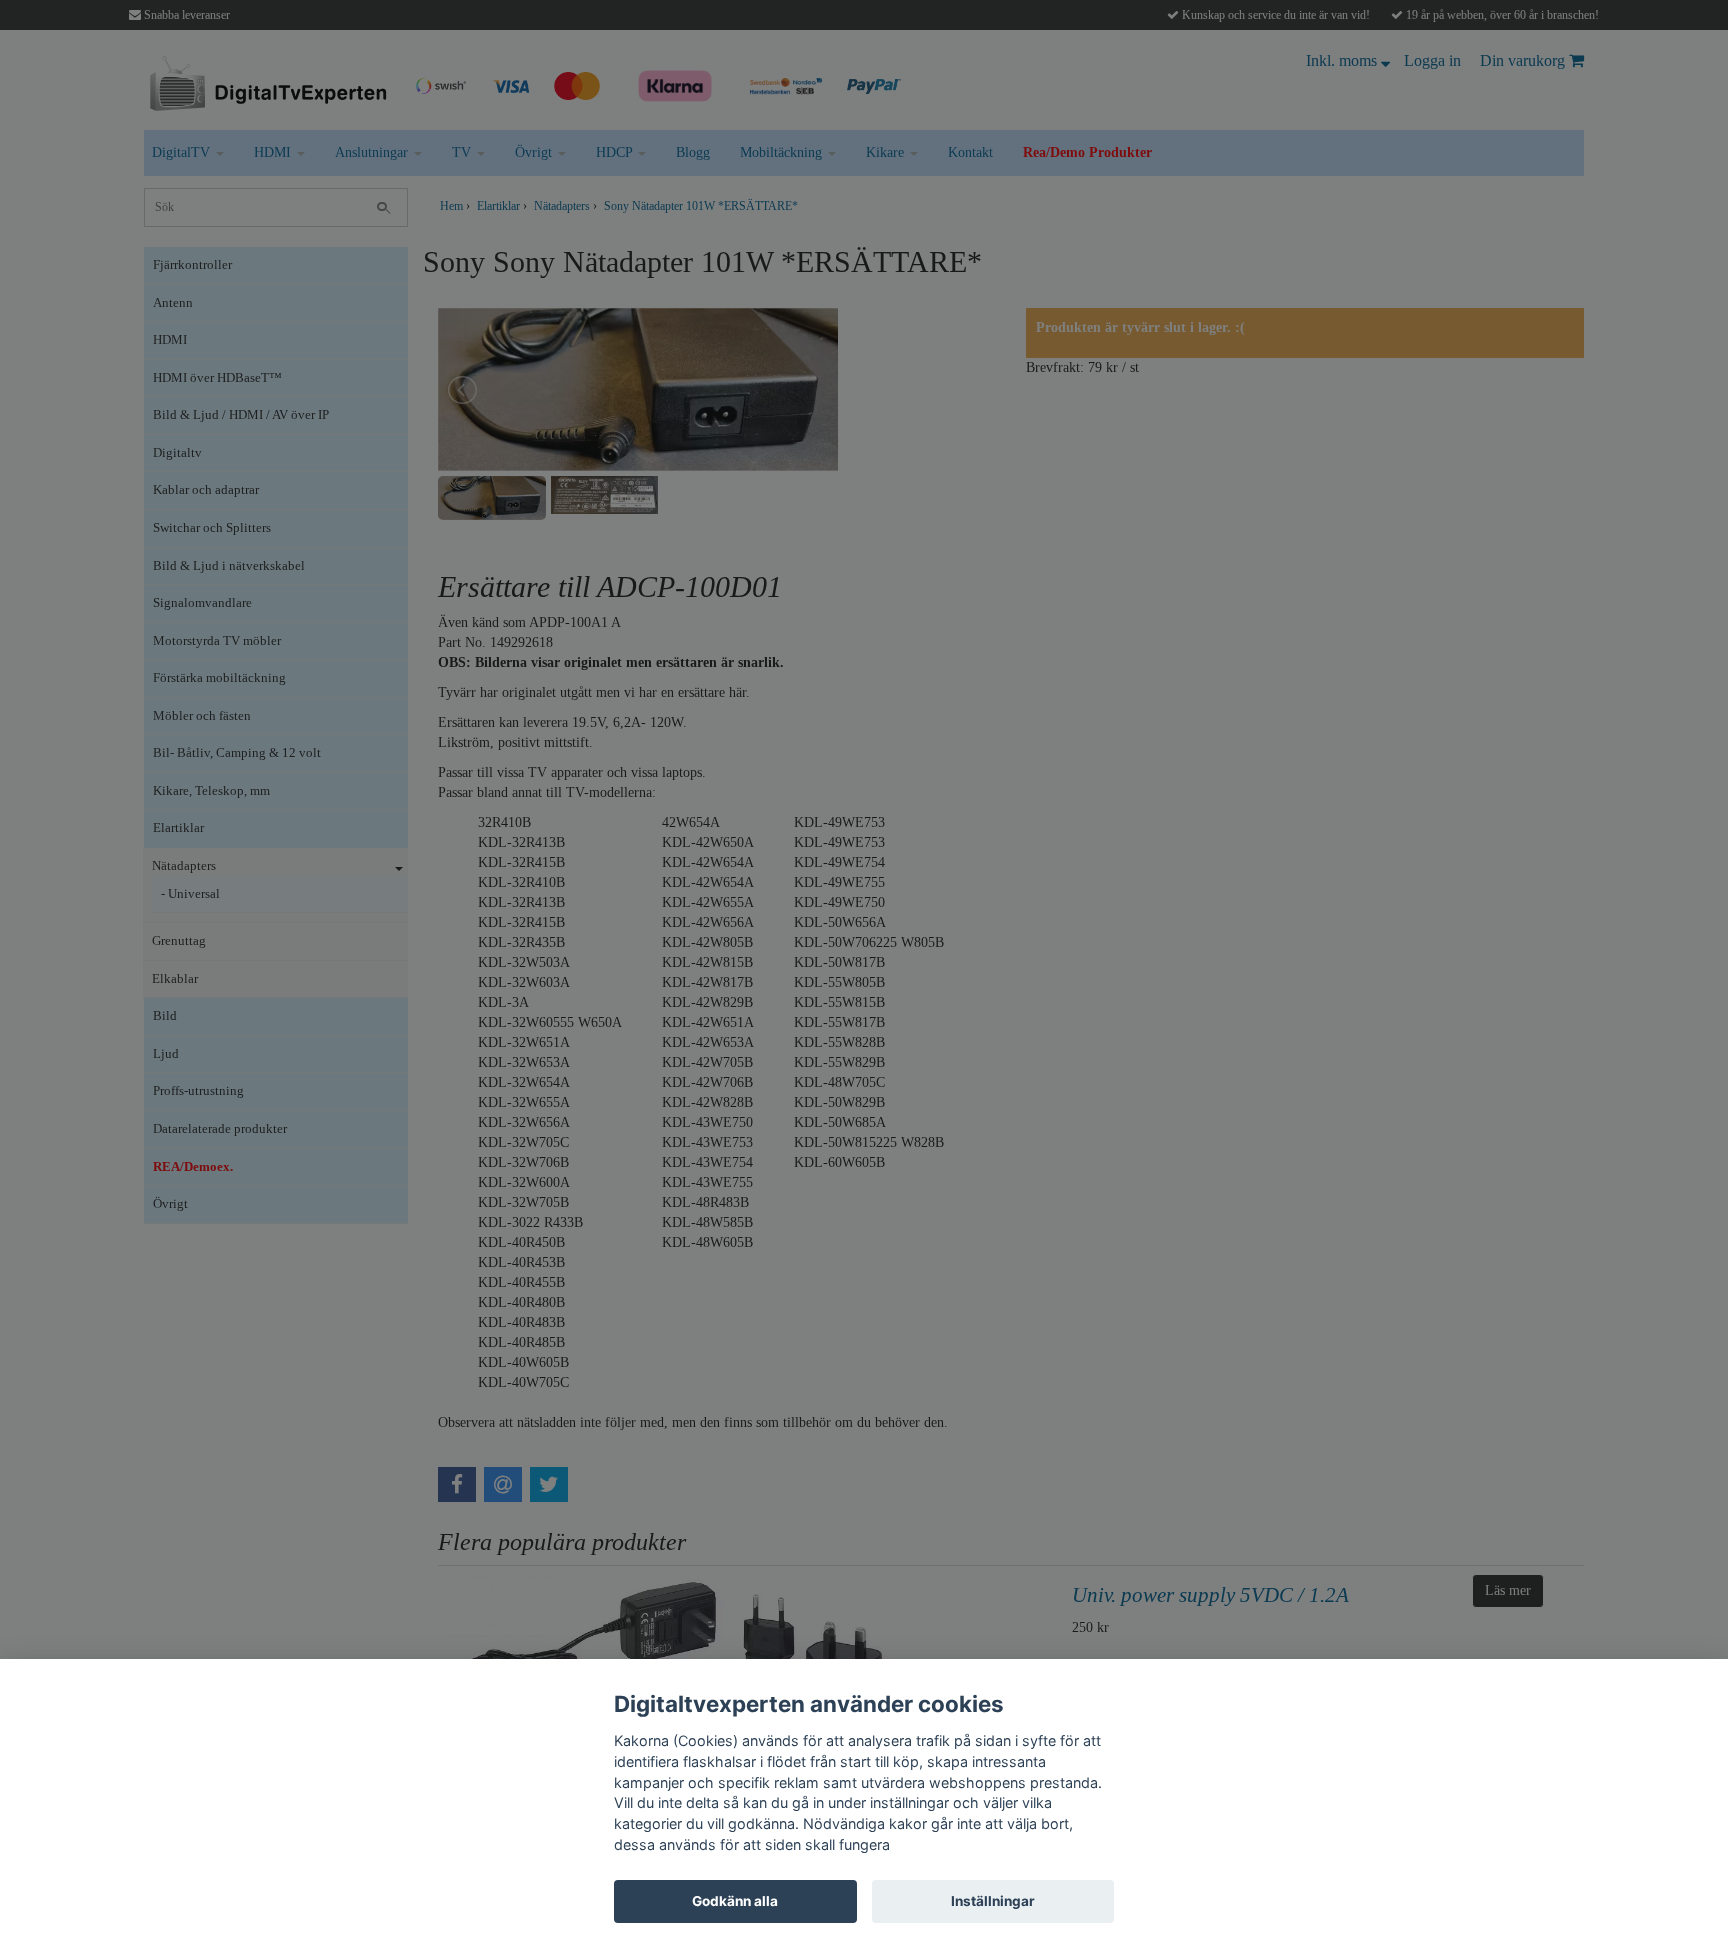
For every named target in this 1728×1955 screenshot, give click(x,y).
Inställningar (993, 1901)
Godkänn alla (735, 1901)
